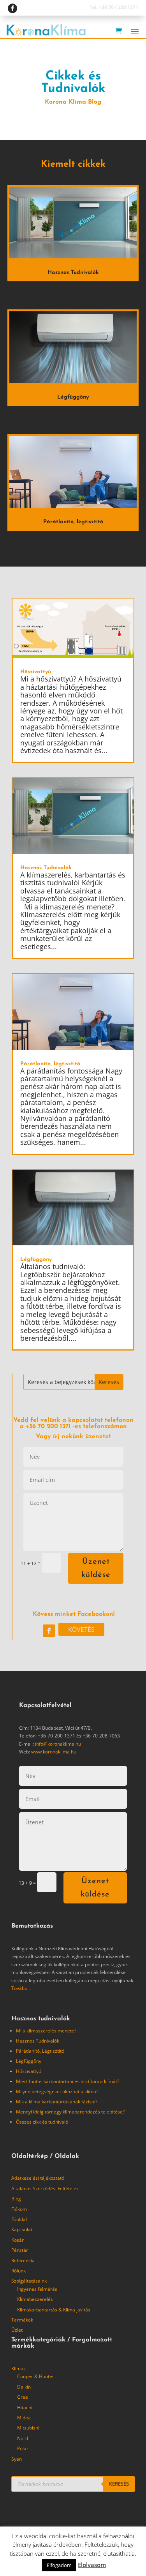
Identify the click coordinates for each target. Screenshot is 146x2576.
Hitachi (25, 2407)
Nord (23, 2438)
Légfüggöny (73, 397)
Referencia (23, 2261)
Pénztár (20, 2250)
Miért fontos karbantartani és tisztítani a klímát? (68, 2081)
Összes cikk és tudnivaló (42, 2122)
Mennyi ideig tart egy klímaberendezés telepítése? (70, 2112)
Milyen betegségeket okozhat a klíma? (57, 2091)
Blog (16, 2199)
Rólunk (18, 2271)
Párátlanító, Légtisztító (40, 2051)
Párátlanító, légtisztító (73, 522)
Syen (17, 2459)
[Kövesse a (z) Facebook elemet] (49, 1631)
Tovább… (21, 1988)
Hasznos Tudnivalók (73, 273)
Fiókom (19, 2209)
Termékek (22, 2320)
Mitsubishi (28, 2428)
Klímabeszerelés (35, 2299)
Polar (23, 2448)
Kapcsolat (22, 2229)
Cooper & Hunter (36, 2376)
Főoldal (19, 2219)
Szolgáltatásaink (29, 2281)
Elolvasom (92, 2565)
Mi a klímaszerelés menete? (46, 2031)
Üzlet (17, 2330)
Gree (23, 2397)
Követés (81, 1630)
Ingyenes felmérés (37, 2289)
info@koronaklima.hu (58, 1744)
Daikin (24, 2387)
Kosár (18, 2240)
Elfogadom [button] (59, 2565)
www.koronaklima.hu (54, 1752)
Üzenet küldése (96, 1568)
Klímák (18, 2369)
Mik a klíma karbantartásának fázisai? (57, 2102)
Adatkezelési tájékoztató (38, 2178)
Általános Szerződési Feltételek (45, 2188)
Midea (24, 2418)
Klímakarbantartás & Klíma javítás (54, 2310)
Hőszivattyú (36, 672)
